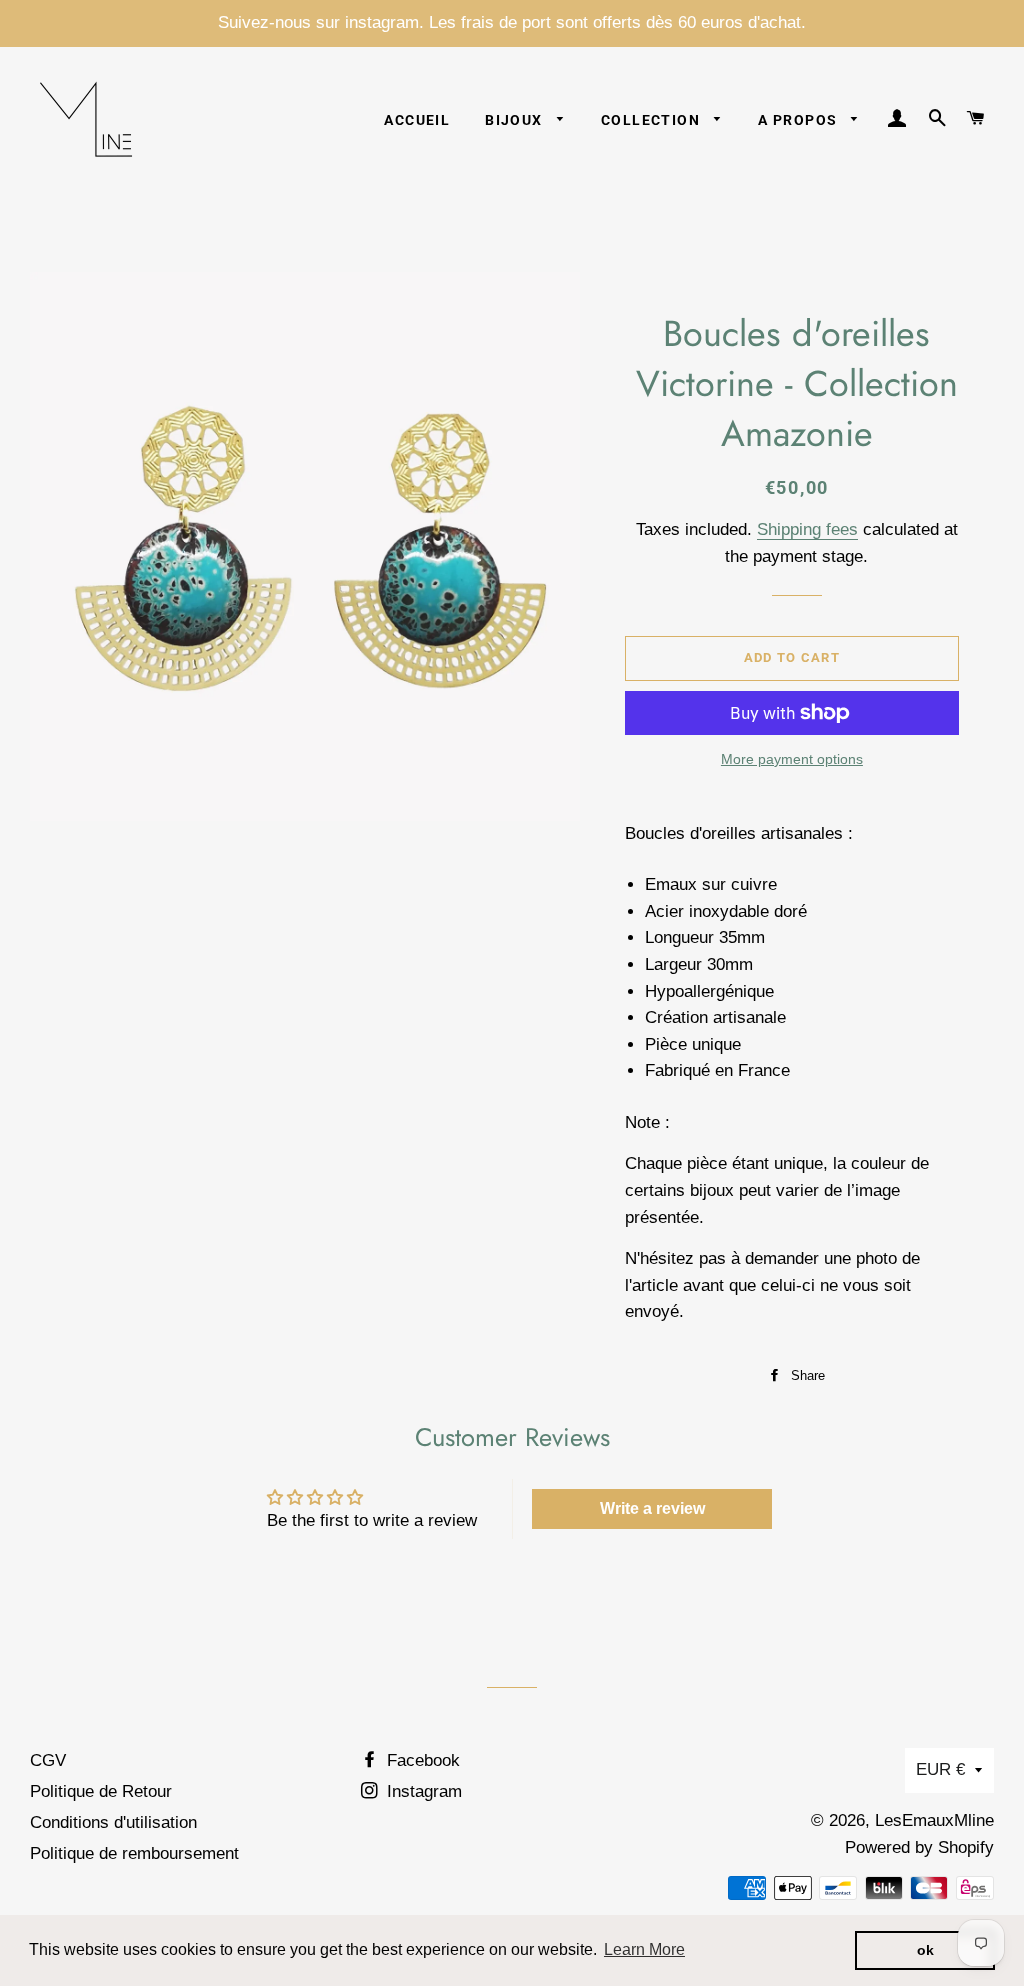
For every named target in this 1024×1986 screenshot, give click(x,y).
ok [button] (925, 1950)
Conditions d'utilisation (113, 1822)
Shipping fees (807, 529)
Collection (652, 120)
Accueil (417, 120)
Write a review (652, 1508)
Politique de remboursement (134, 1853)
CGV (48, 1760)
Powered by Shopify (919, 1847)
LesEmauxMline (934, 1820)
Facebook (421, 1760)
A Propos (800, 120)
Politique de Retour (101, 1791)
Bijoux (516, 120)
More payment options (792, 759)
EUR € (940, 1769)
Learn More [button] (644, 1949)
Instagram (422, 1791)
